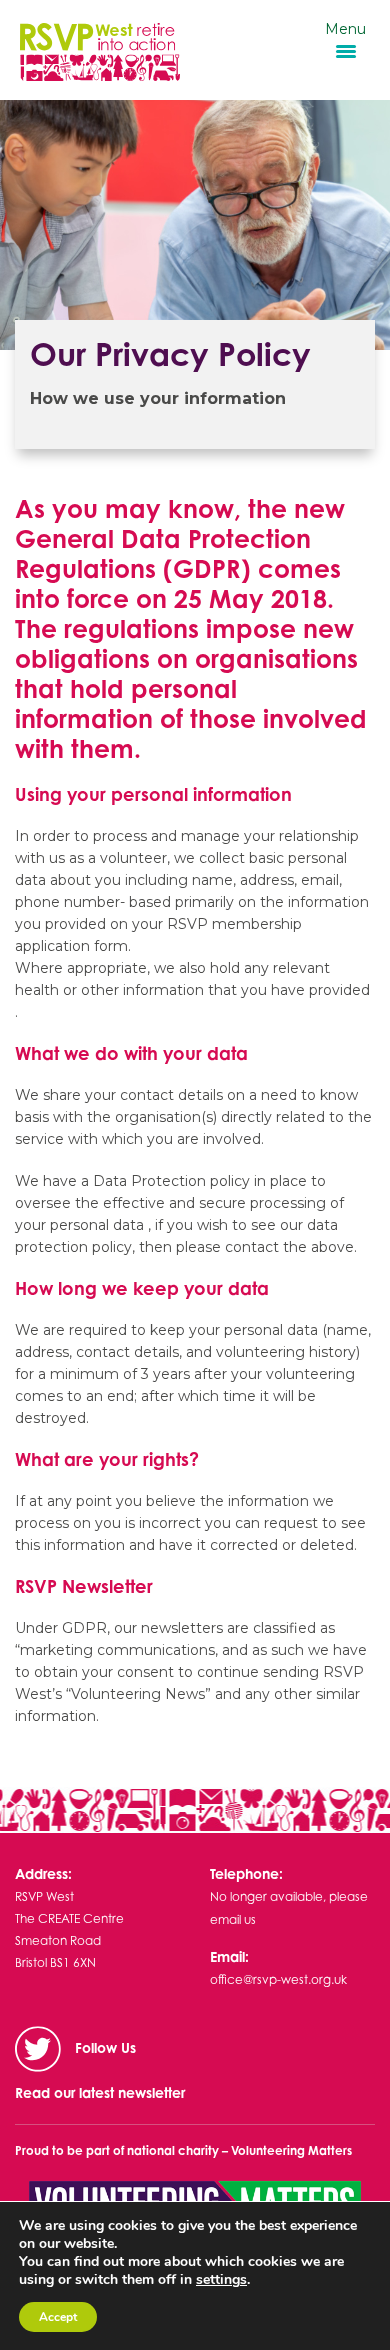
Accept (58, 2317)
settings (221, 2280)
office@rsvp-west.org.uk (278, 1979)
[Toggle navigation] (202, 48)
